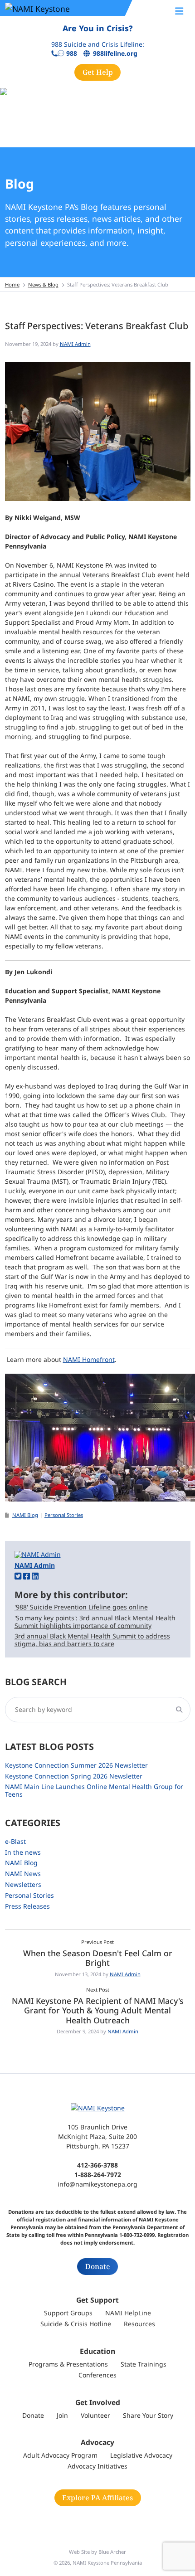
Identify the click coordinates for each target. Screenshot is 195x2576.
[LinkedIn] (35, 1576)
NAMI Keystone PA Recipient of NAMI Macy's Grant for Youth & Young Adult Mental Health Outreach (98, 2010)
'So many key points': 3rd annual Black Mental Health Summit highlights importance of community (95, 1622)
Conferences (97, 2375)
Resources (139, 2324)
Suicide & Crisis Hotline (76, 2324)
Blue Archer (112, 2552)
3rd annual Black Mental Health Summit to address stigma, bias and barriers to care (92, 1640)
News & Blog (43, 284)
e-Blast (15, 1841)
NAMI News (23, 1874)
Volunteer (95, 2415)
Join (62, 2415)
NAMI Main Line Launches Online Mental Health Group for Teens (94, 1790)
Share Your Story (148, 2415)
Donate (98, 2266)
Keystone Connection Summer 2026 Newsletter (76, 1765)
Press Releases (27, 1906)
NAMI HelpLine (128, 2313)
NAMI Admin (75, 344)
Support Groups (68, 2313)
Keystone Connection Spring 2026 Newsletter (74, 1776)
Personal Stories (64, 1515)
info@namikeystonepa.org (97, 2184)
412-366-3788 (97, 2165)
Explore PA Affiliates (97, 2498)
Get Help (98, 72)
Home (12, 284)
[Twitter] (18, 1576)
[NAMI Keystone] (59, 8)
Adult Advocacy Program (60, 2455)
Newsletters (23, 1884)
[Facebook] (27, 1576)
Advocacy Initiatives (97, 2466)
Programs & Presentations (68, 2364)
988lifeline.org (115, 54)
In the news (23, 1852)
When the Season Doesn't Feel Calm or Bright (98, 1958)
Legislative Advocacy (141, 2455)
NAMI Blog (25, 1515)
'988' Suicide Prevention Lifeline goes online (81, 1607)
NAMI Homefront (89, 1359)
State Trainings (144, 2364)
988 (72, 54)
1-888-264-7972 (98, 2175)
